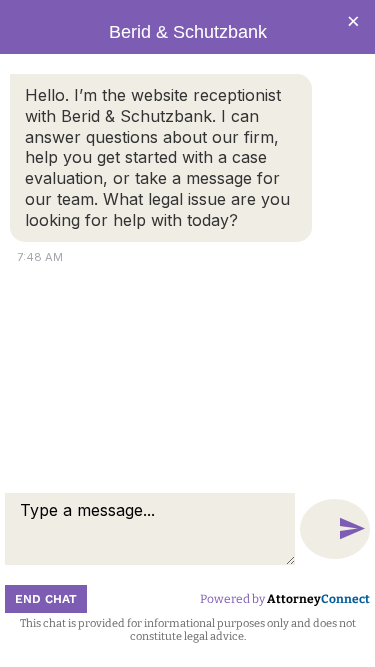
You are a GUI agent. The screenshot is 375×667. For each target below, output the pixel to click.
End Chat (46, 599)
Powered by (285, 599)
